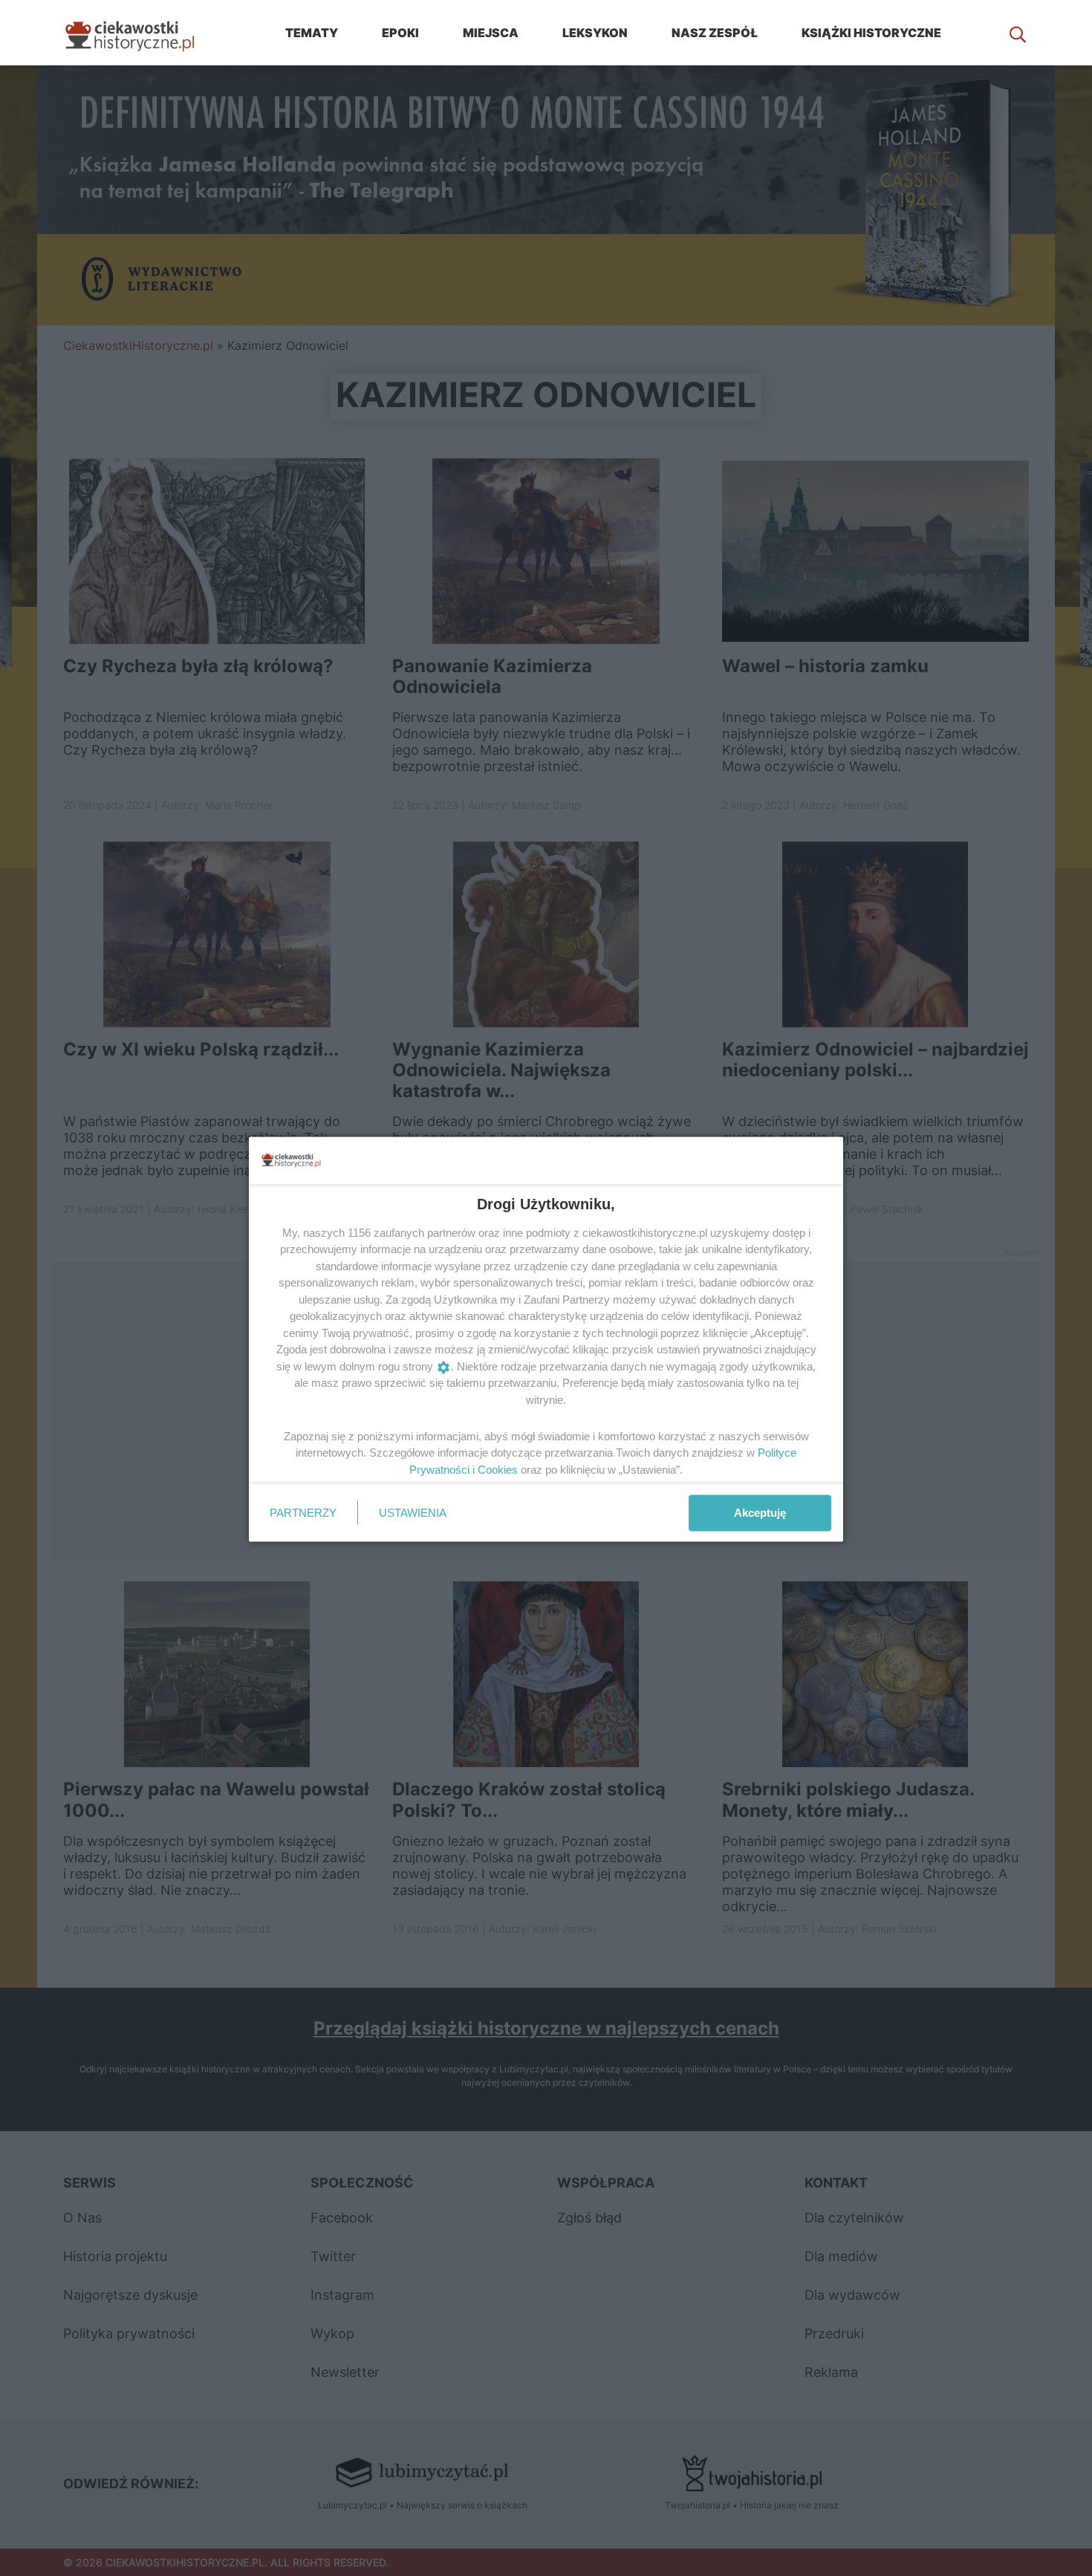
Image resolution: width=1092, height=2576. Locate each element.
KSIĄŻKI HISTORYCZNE (871, 33)
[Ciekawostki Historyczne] (141, 33)
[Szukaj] (1018, 33)
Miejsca (491, 33)
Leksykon (595, 33)
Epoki (400, 33)
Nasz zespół (715, 33)
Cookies (498, 1469)
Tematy (312, 33)
